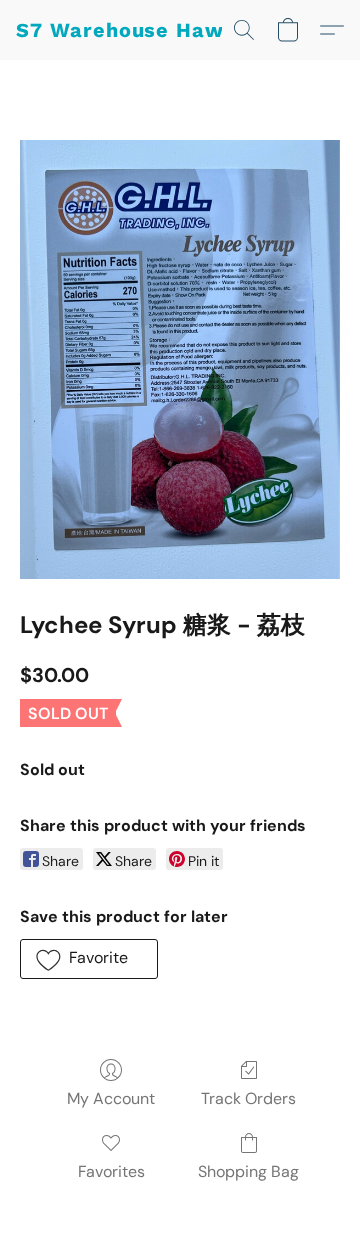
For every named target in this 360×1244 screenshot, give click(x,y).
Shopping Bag (248, 1171)
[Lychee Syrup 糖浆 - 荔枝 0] (180, 359)
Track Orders (248, 1098)
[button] (133, 30)
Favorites (111, 1171)
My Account (111, 1098)
